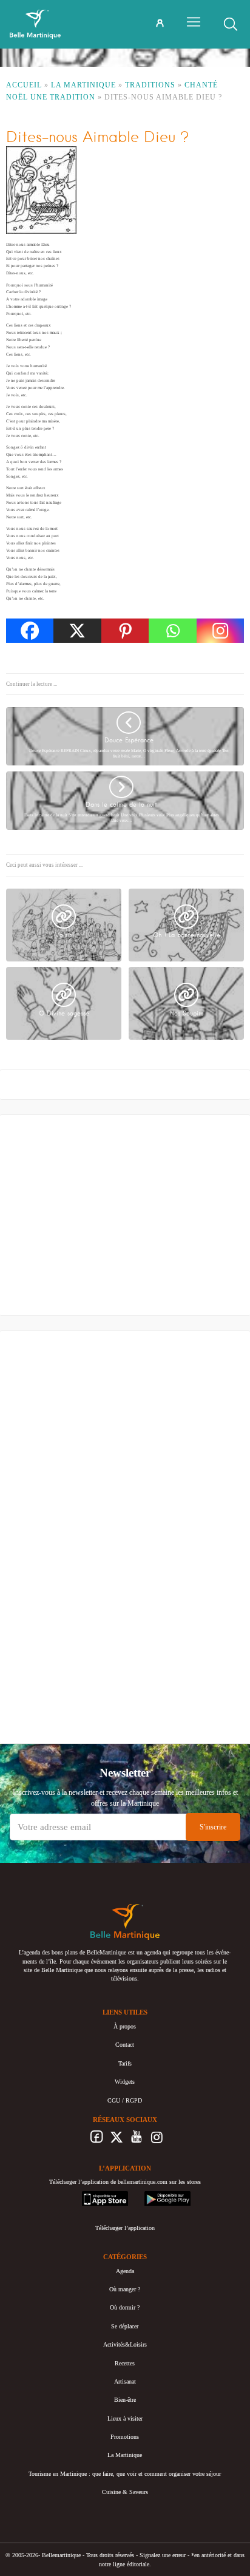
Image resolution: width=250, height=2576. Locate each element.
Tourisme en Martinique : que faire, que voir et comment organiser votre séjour (125, 2474)
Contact (125, 2045)
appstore (92, 2195)
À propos (125, 2026)
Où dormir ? (125, 2307)
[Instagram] (220, 631)
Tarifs (125, 2063)
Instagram (157, 2140)
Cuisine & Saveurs (125, 2492)
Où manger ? (125, 2289)
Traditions (150, 85)
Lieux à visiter (125, 2418)
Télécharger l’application (125, 2228)
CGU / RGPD (125, 2100)
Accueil (24, 85)
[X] (77, 631)
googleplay (158, 2195)
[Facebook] (30, 631)
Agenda (125, 2270)
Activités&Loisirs (125, 2344)
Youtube (137, 2140)
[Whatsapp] (172, 631)
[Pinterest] (125, 631)
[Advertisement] (106, 1218)
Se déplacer (125, 2326)
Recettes (125, 2363)
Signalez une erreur (163, 2555)
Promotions (125, 2437)
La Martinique (83, 85)
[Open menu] (194, 22)
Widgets (125, 2082)
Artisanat (125, 2381)
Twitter (117, 2140)
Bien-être (125, 2400)
